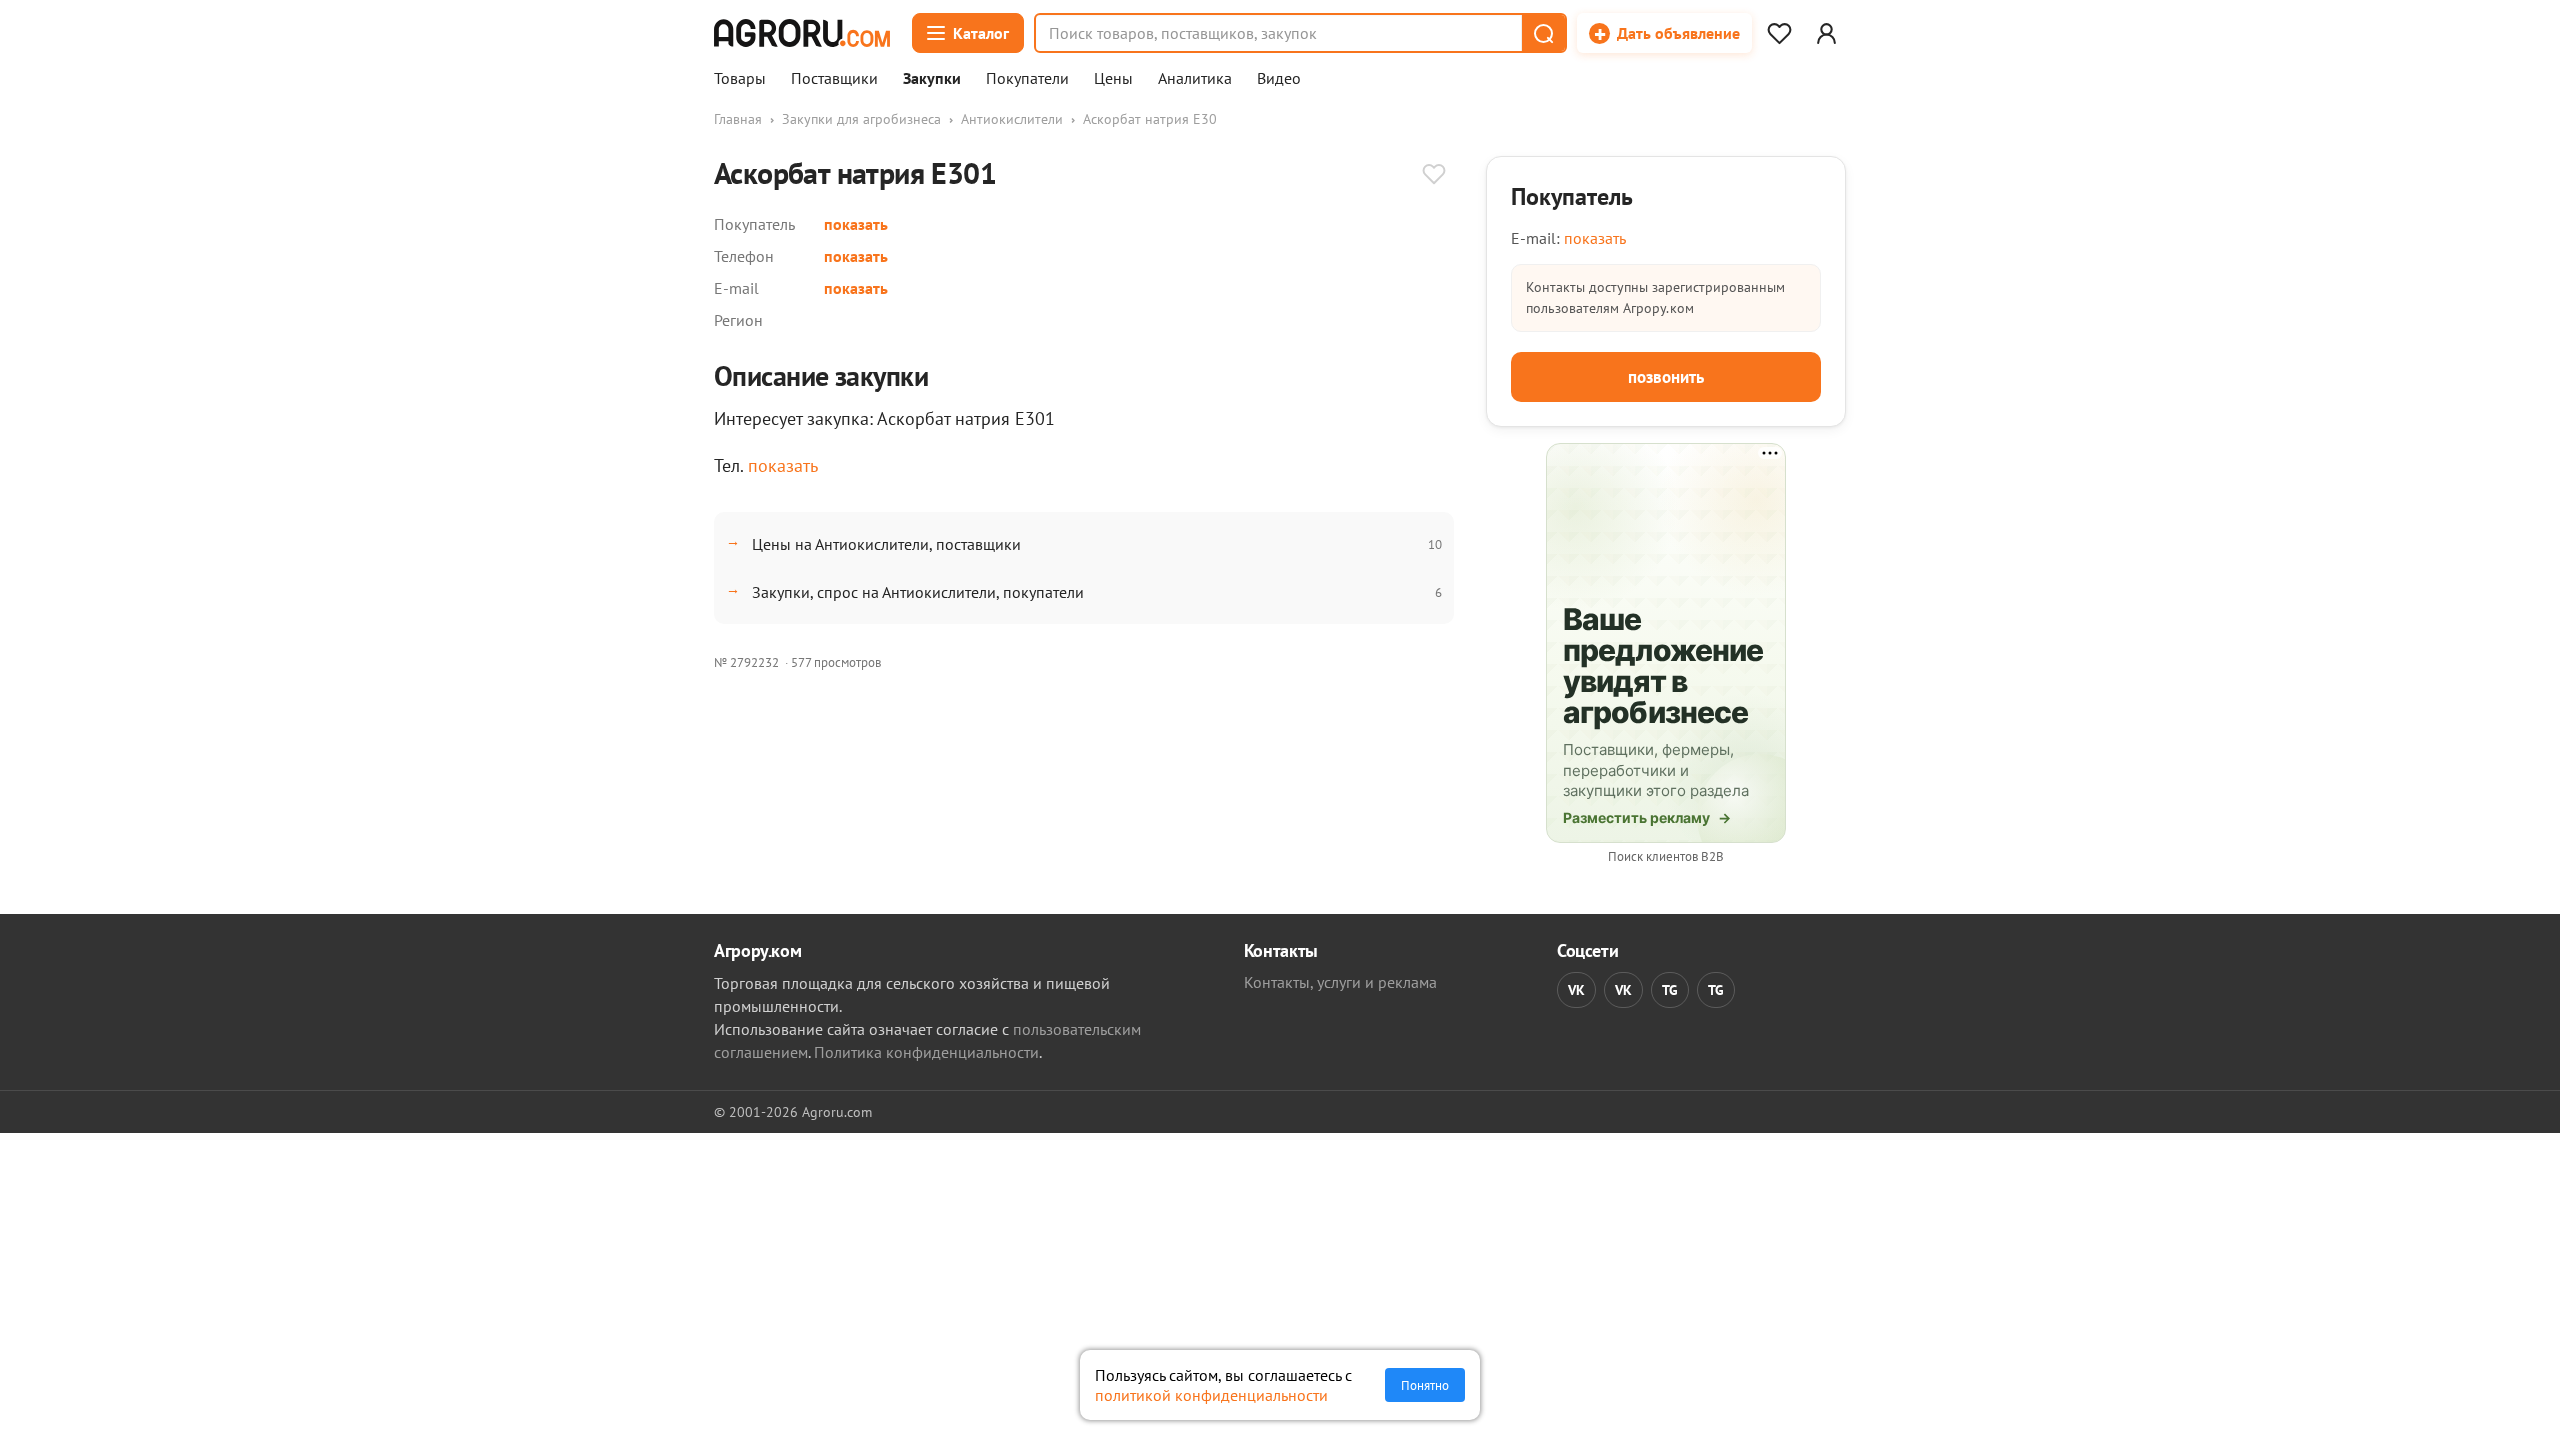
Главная (738, 119)
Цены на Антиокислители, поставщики (886, 544)
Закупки (932, 79)
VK (1576, 990)
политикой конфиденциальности (1211, 1395)
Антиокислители (1012, 119)
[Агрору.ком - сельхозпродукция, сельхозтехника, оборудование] (802, 33)
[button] (1543, 33)
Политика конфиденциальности (926, 1052)
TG (1670, 990)
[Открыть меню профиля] (1826, 33)
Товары (740, 79)
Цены (1113, 79)
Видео (1279, 79)
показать (856, 224)
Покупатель (1572, 196)
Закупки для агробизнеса (861, 119)
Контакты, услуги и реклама (1340, 982)
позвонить (1666, 377)
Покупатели (1027, 79)
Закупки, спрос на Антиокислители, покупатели (918, 592)
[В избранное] (1434, 176)
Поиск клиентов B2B (1666, 856)
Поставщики (834, 79)
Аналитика (1195, 79)
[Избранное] (1779, 33)
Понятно (1425, 1385)
